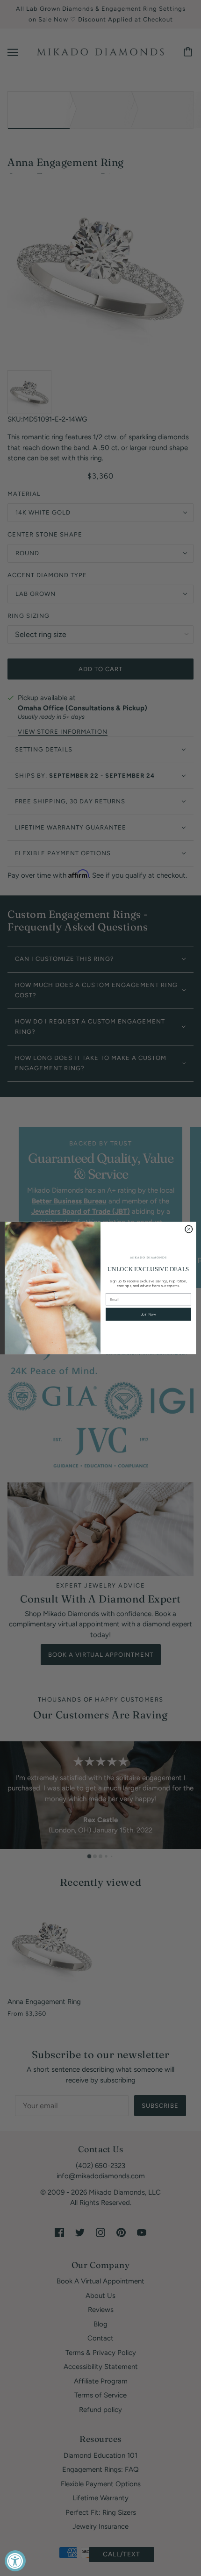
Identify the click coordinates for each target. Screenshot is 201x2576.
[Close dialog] (189, 1229)
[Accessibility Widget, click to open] (15, 2561)
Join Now (148, 1314)
